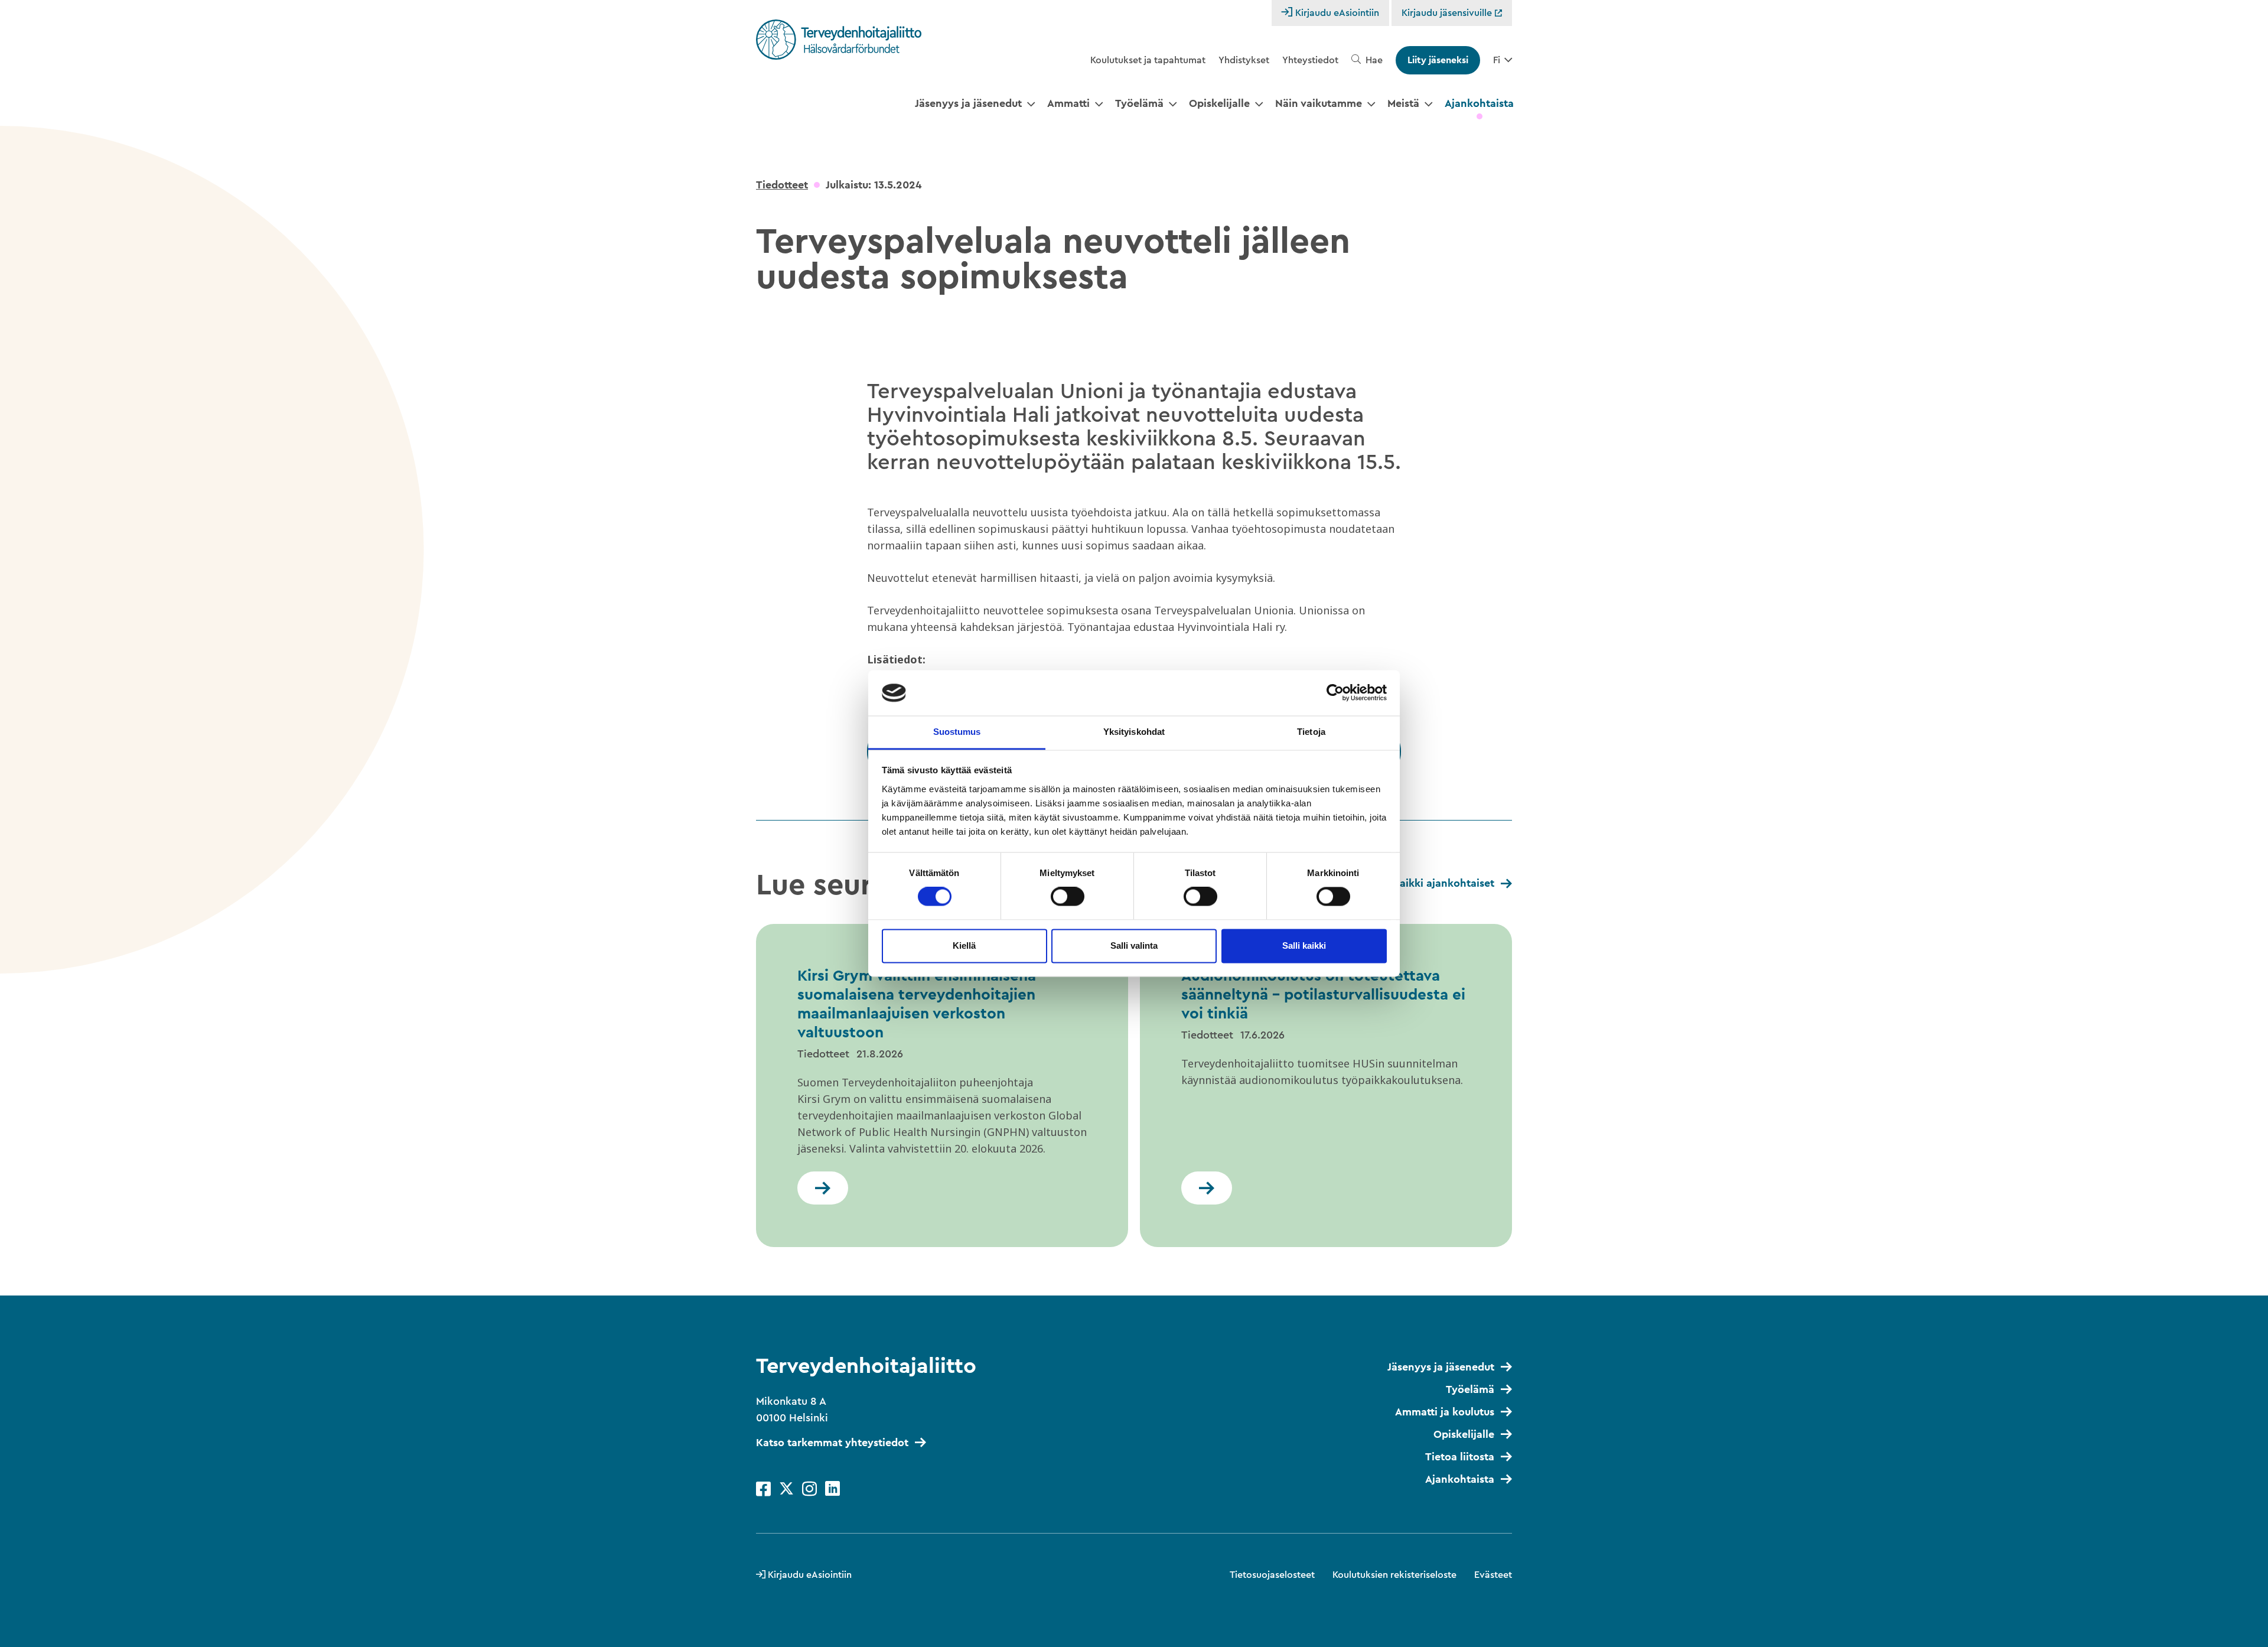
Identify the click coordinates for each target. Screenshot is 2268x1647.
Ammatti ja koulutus (1445, 1412)
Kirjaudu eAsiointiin (1337, 13)
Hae (1374, 60)
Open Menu (1031, 105)
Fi (1497, 60)
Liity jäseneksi (1438, 60)
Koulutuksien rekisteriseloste (1394, 1575)
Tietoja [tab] (1311, 732)
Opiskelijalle (1219, 103)
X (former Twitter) (786, 1489)
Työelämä (1139, 103)
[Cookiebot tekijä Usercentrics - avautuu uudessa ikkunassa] (1335, 693)
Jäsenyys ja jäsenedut (968, 103)
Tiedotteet (782, 185)
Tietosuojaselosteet (1272, 1575)
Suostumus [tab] (957, 732)
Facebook (763, 1489)
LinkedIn (832, 1489)
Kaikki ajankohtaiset (1443, 883)
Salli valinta (1134, 945)
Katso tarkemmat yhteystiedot (832, 1443)
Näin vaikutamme (1319, 103)
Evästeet (1493, 1575)
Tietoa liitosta (1460, 1457)
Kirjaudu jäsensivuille (1448, 13)
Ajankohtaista (1479, 103)
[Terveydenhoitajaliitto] (839, 40)
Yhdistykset (1244, 60)
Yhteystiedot (1310, 60)
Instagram (809, 1489)
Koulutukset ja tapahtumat (1148, 60)
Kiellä (964, 945)
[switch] (1068, 897)
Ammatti (1068, 103)
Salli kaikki (1304, 945)
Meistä (1403, 103)
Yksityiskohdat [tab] (1134, 732)
